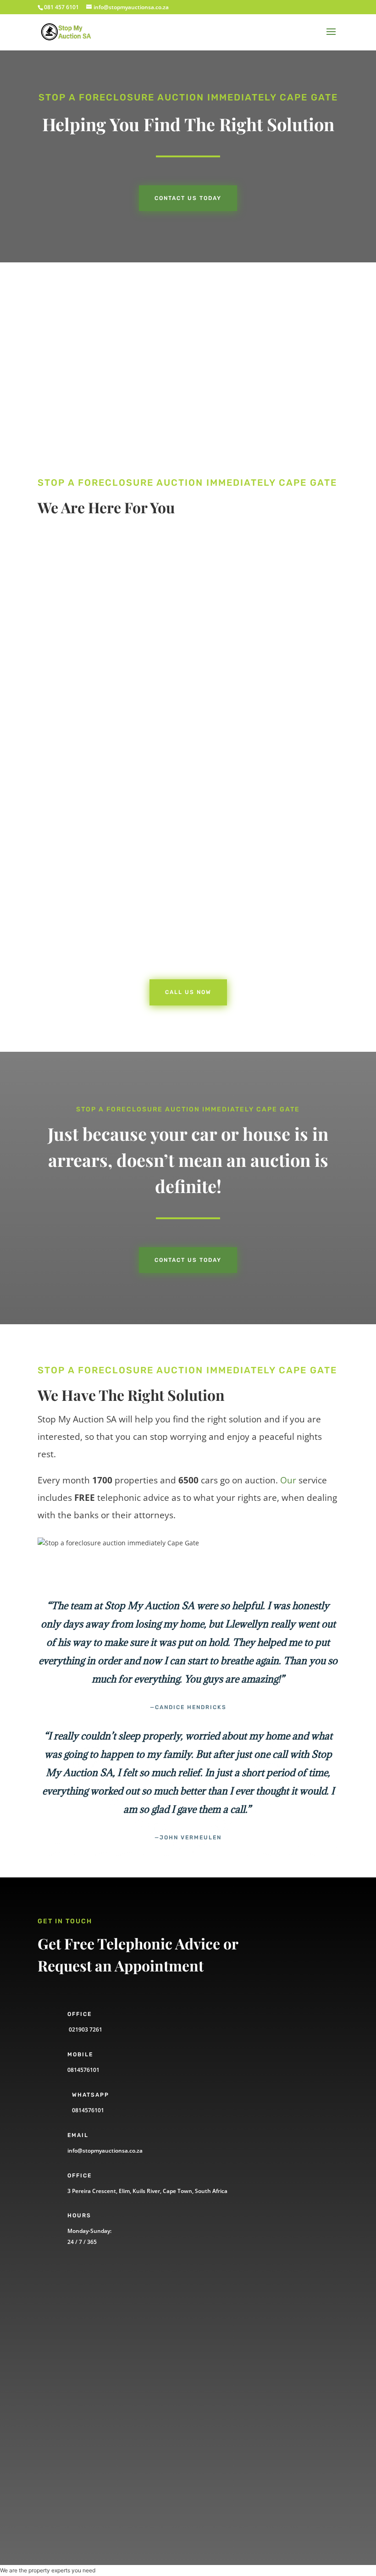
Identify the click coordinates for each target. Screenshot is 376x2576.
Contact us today (188, 198)
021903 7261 (85, 2029)
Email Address (78, 2373)
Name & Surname (83, 2308)
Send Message (94, 2483)
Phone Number (79, 2340)
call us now (85, 649)
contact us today (188, 1260)
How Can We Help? (85, 2405)
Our (288, 1480)
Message (69, 2451)
